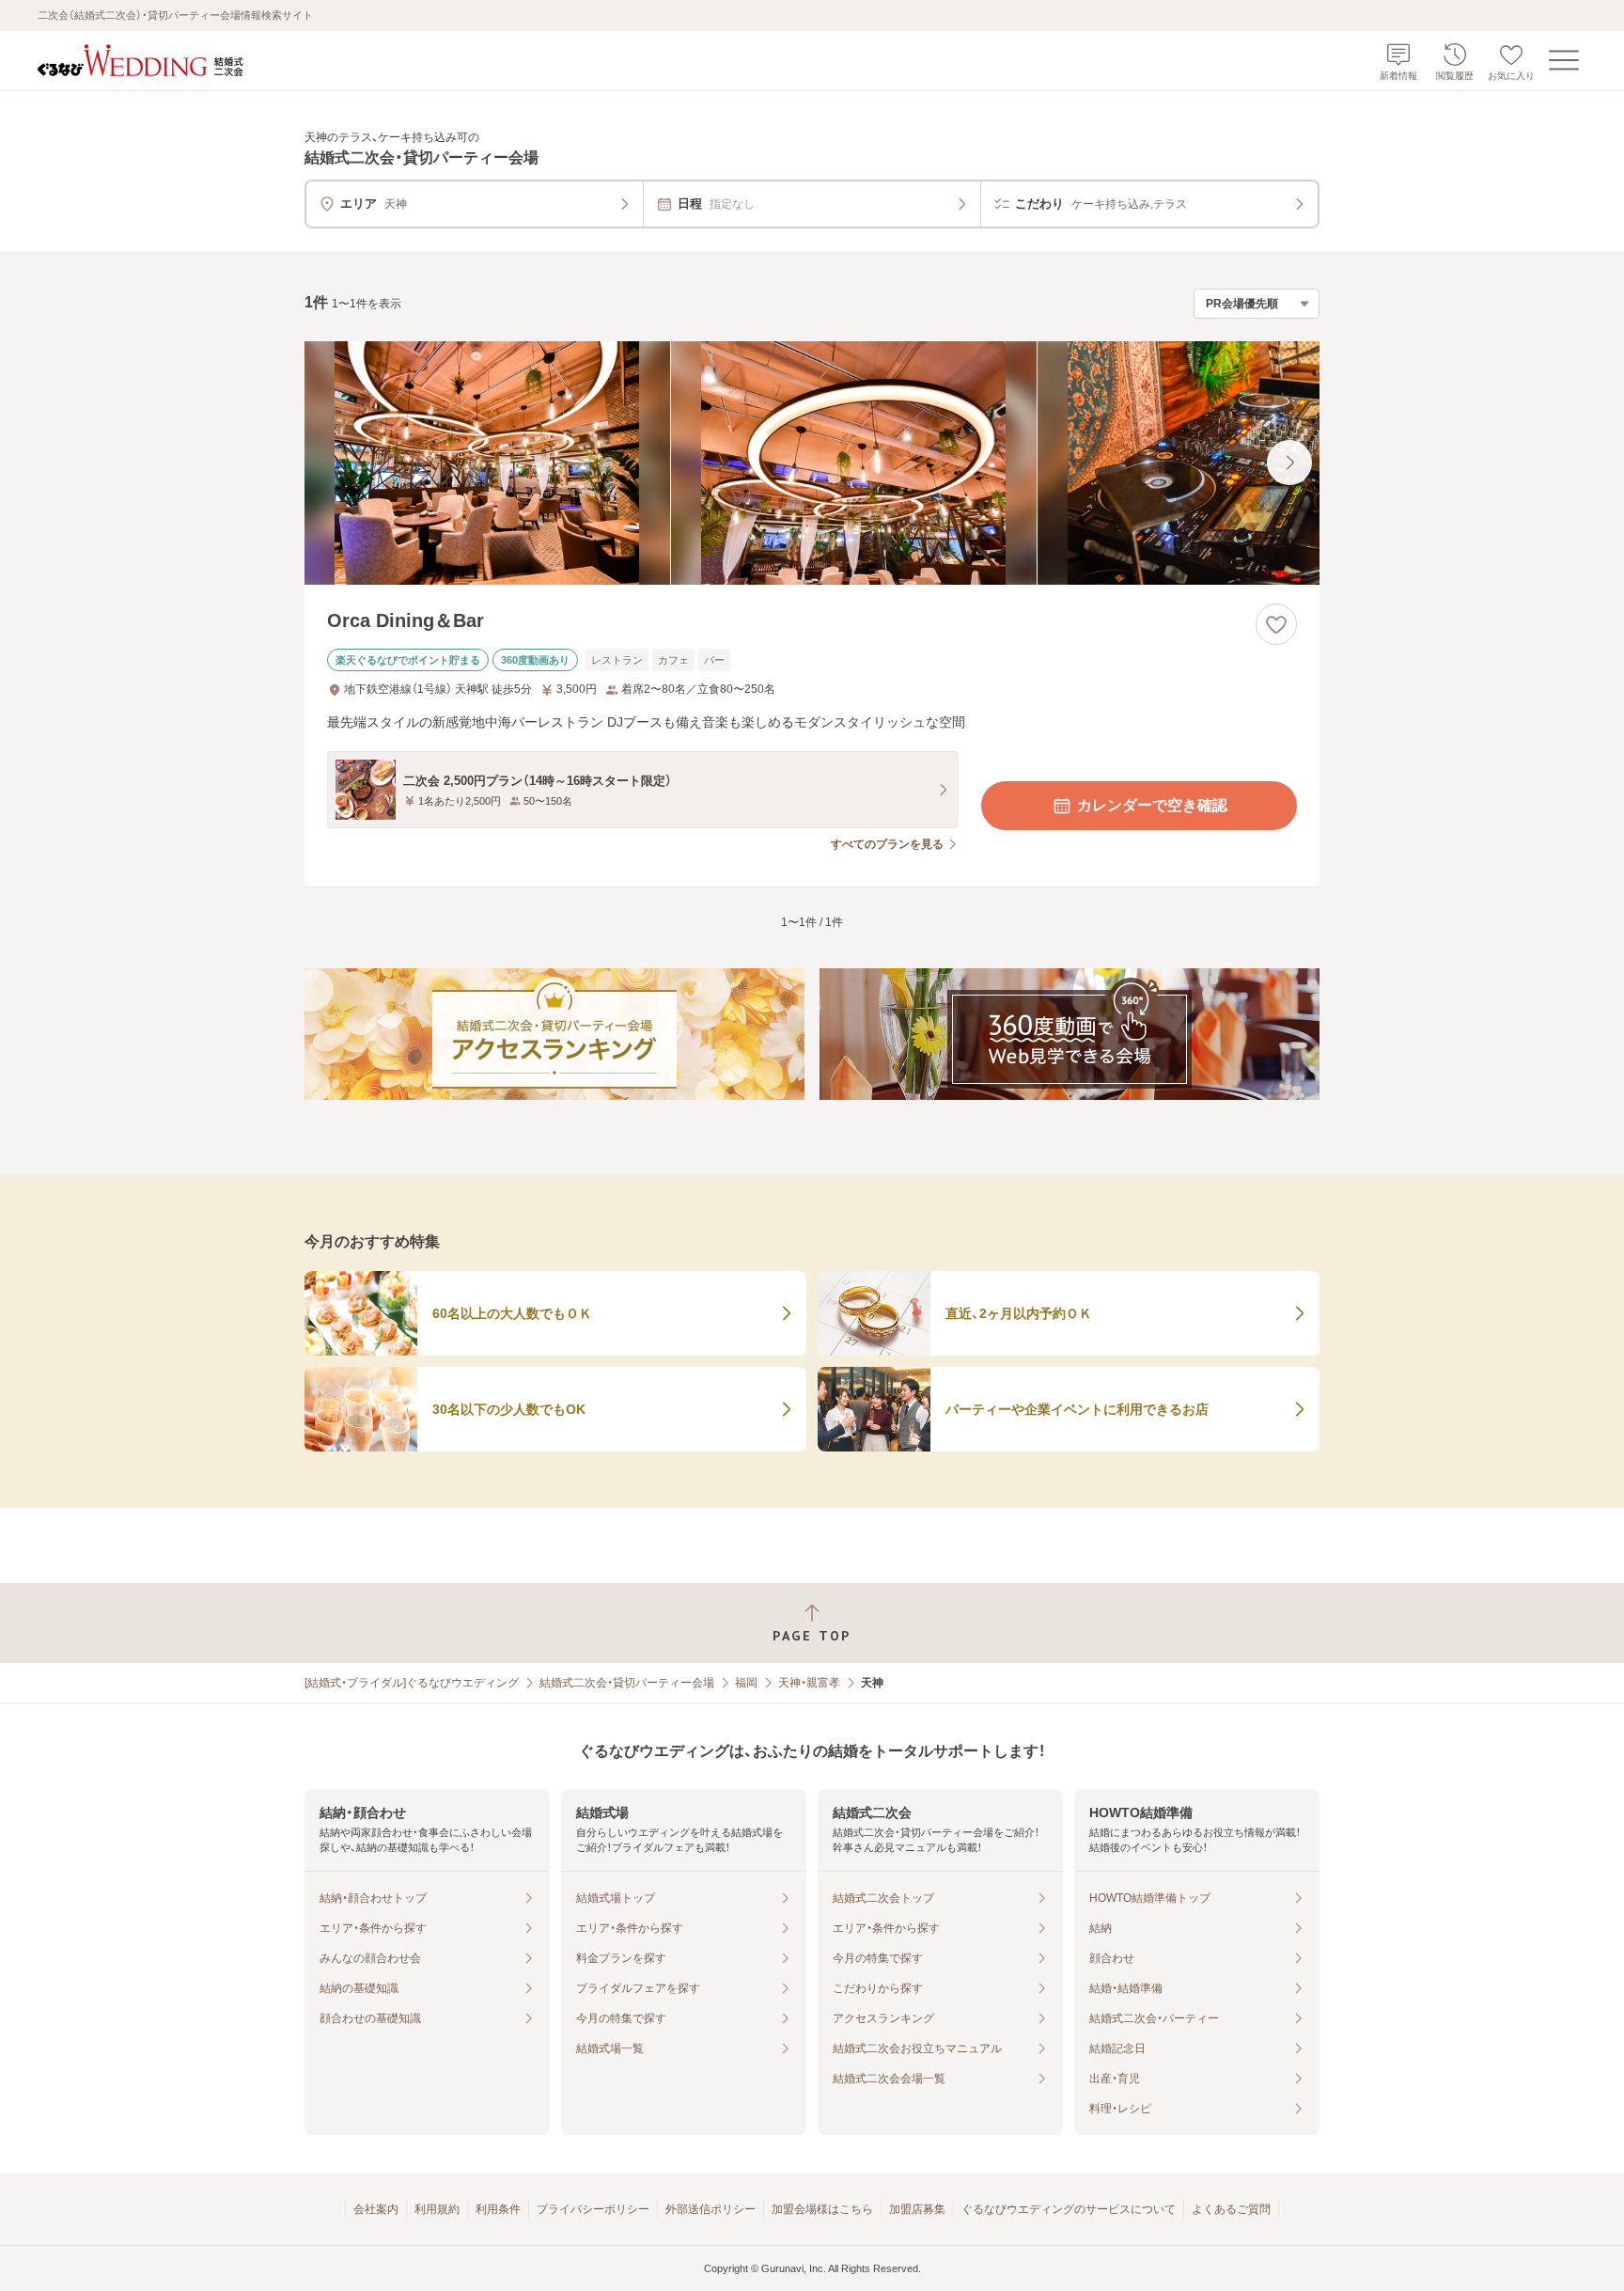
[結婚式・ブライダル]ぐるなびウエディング (412, 1683)
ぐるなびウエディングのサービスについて (1069, 2209)
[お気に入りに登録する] (1276, 624)
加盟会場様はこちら (822, 2209)
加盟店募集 (917, 2209)
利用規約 (437, 2209)
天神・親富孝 (809, 1683)
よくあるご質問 (1231, 2209)
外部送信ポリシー (710, 2209)
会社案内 (376, 2209)
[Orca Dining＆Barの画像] (812, 463)
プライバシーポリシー (593, 2209)
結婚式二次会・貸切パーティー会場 (627, 1683)
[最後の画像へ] (1289, 463)
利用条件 (498, 2209)
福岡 (746, 1683)
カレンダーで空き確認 (1152, 805)
